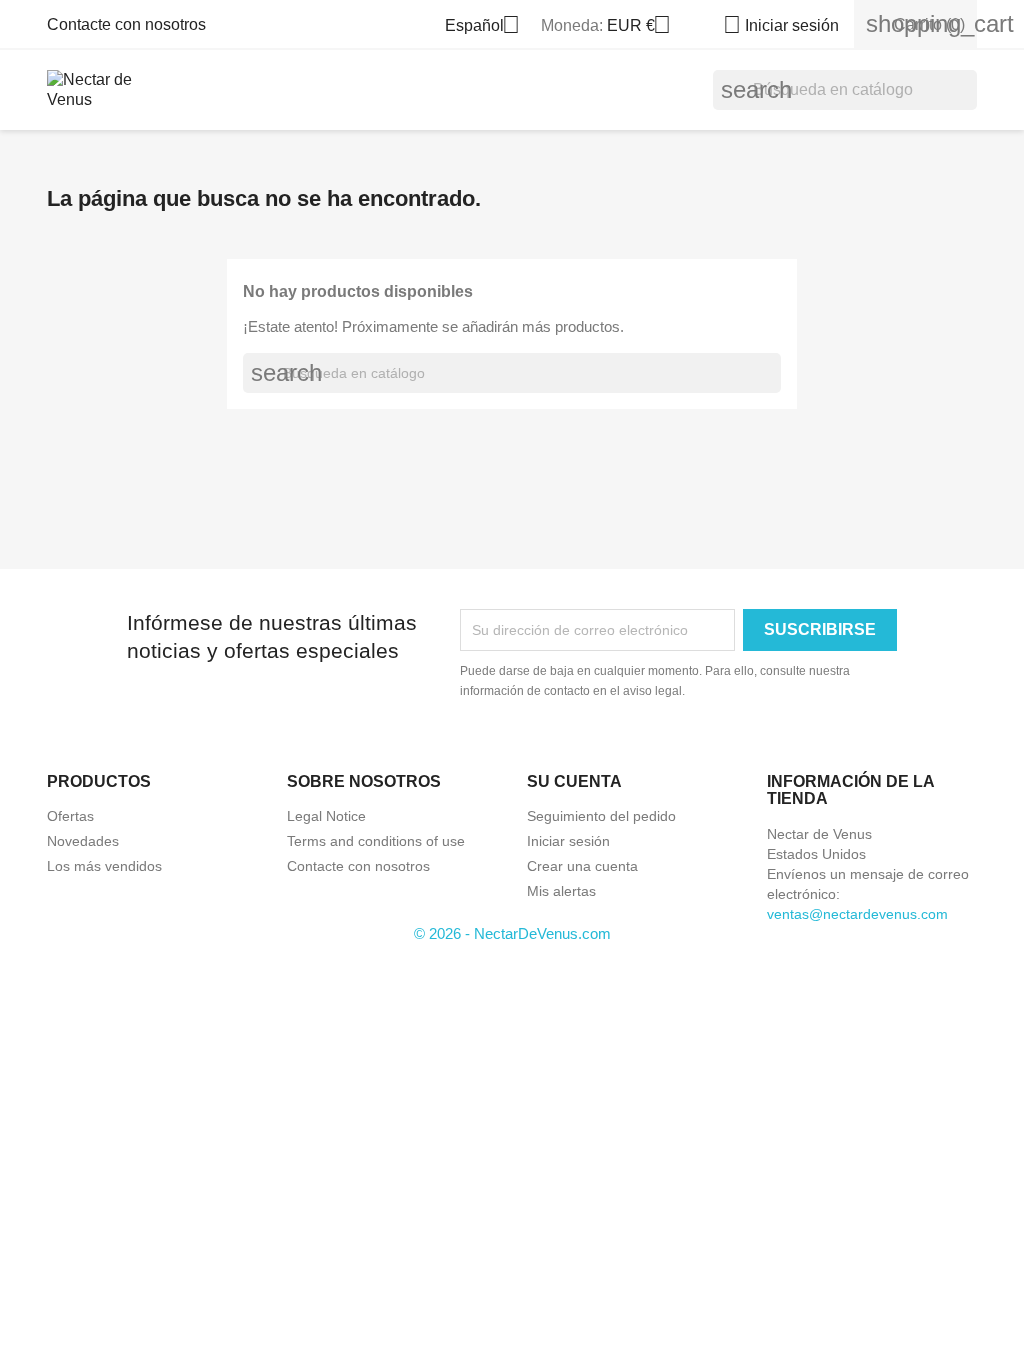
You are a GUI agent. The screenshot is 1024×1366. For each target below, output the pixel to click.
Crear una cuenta (582, 866)
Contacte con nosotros (126, 24)
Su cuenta (574, 781)
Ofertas (70, 816)
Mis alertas (561, 891)
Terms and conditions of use (376, 841)
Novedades (83, 841)
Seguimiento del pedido (601, 816)
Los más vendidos (104, 866)
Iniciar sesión (568, 841)
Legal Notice (326, 816)
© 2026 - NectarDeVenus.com (512, 933)
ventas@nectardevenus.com (857, 914)
